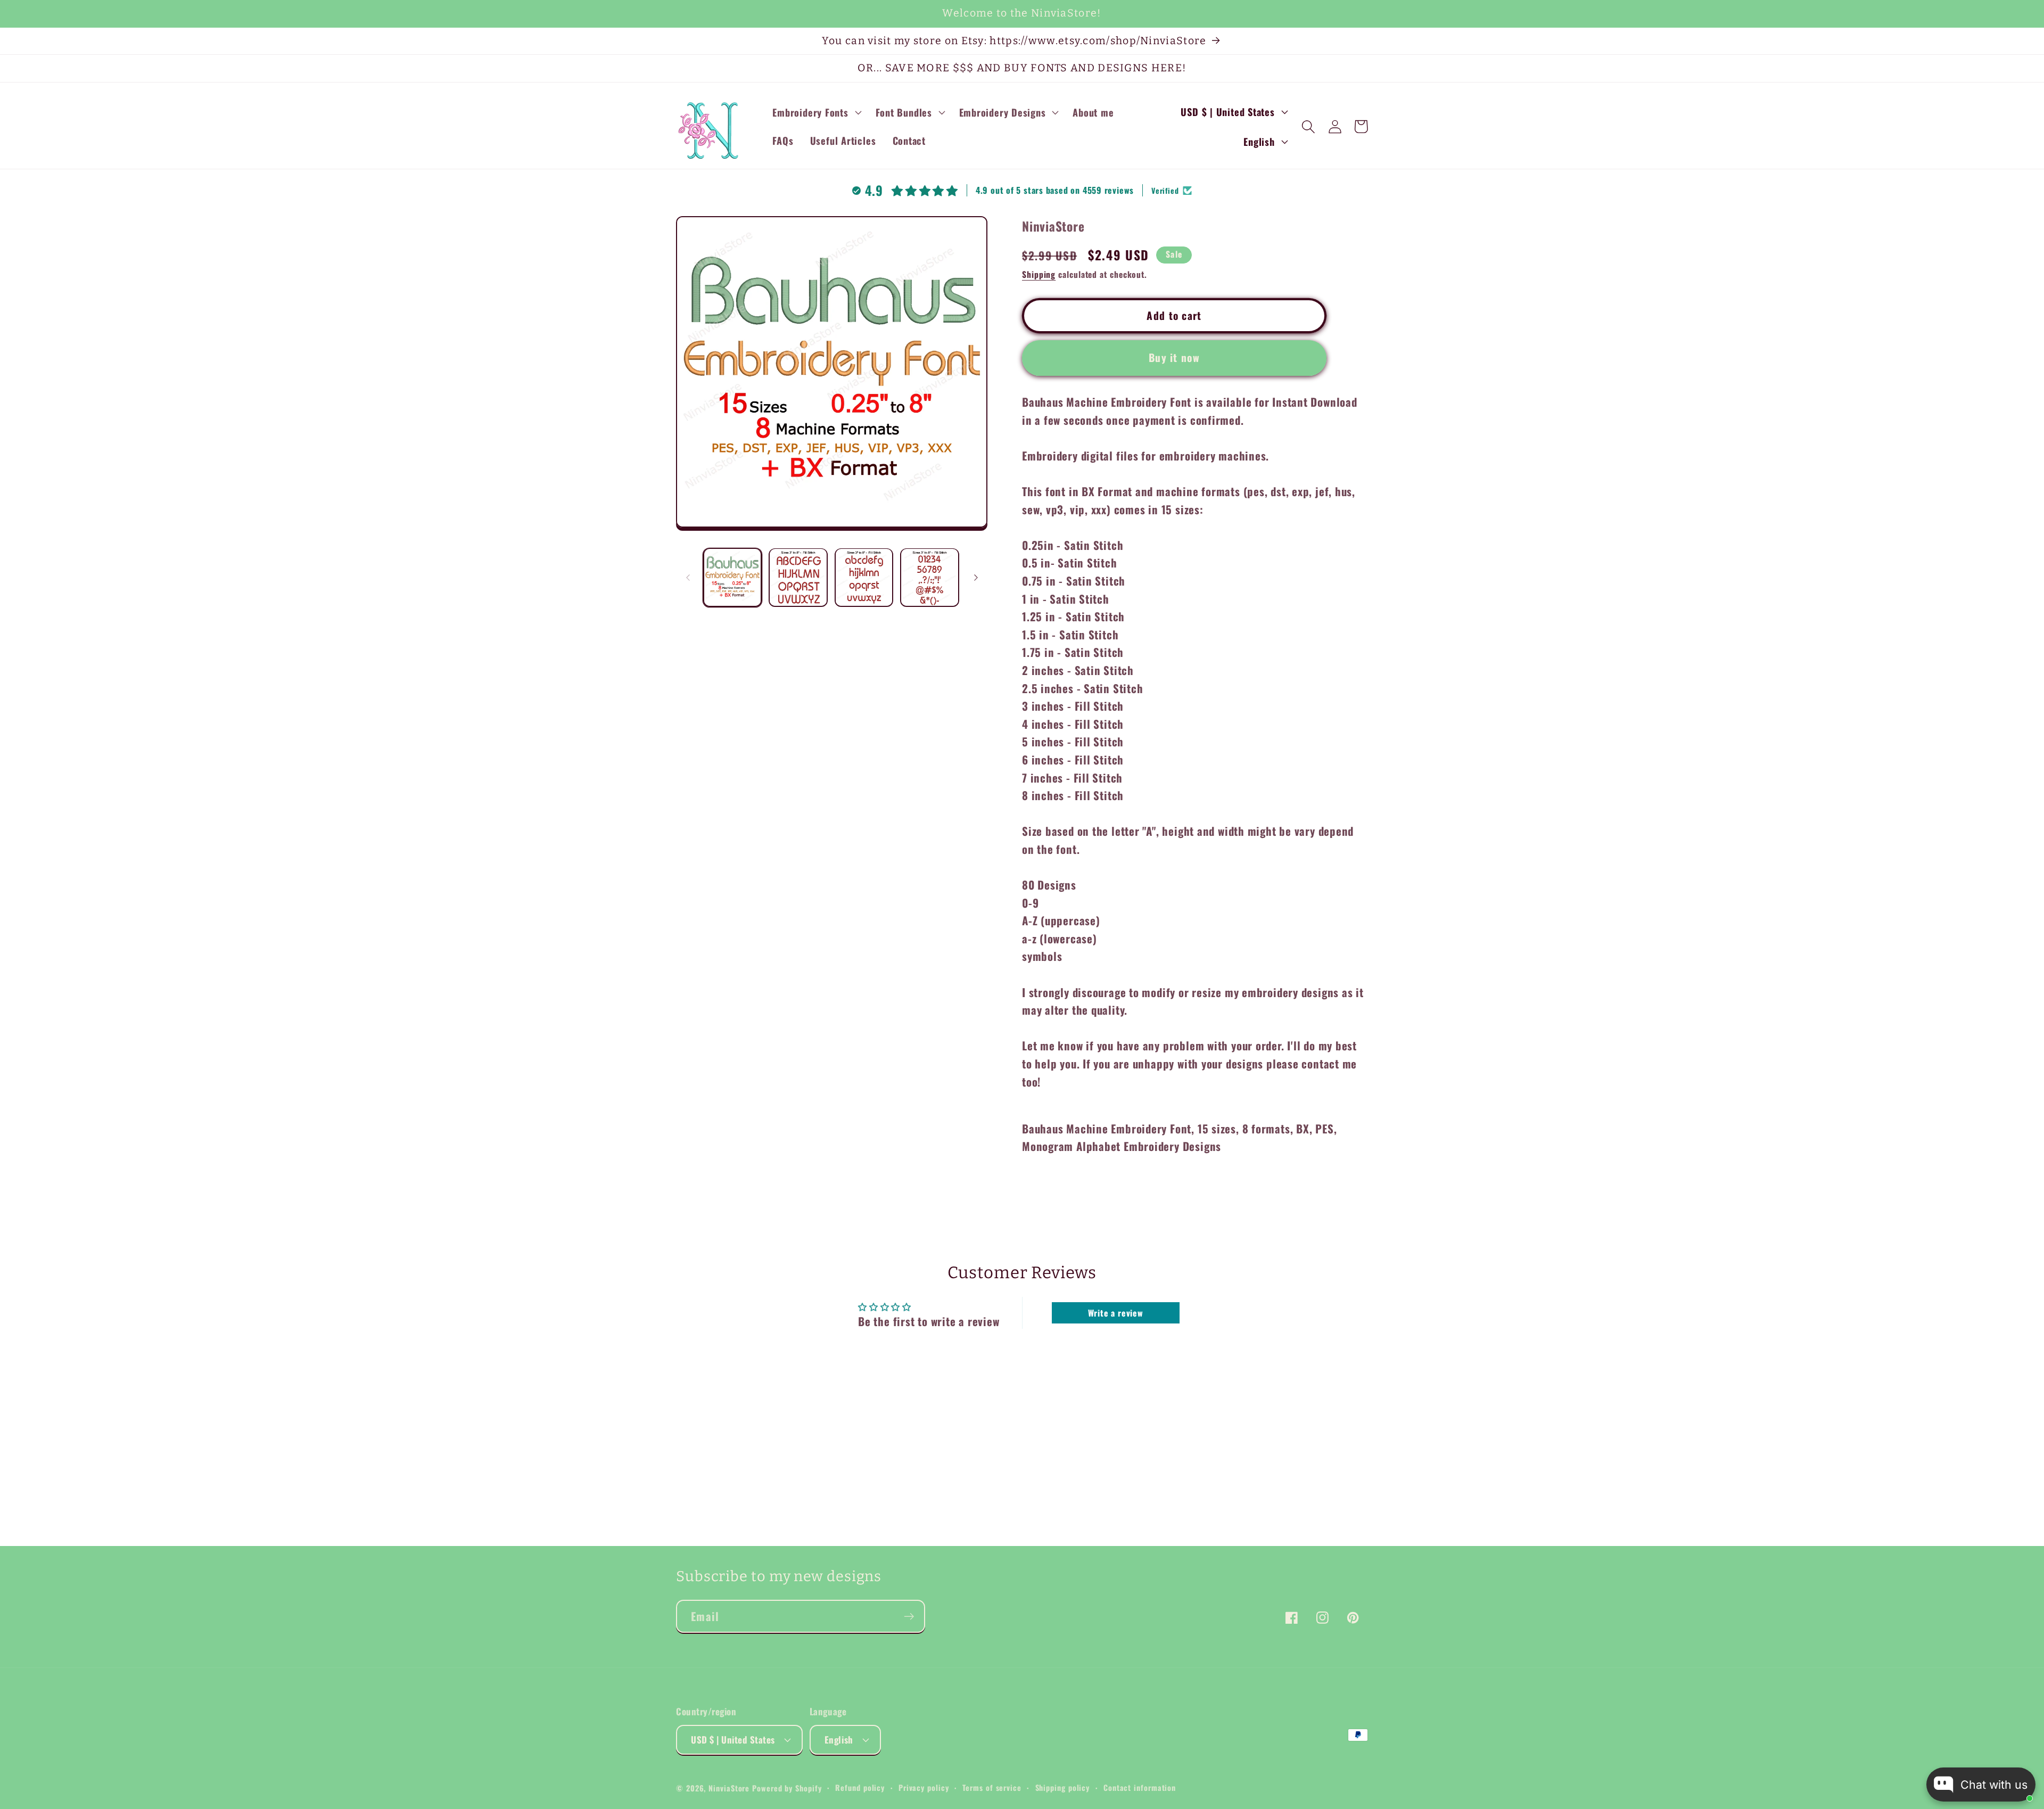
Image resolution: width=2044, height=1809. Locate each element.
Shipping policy (1063, 1787)
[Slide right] (976, 577)
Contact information (1140, 1787)
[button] (816, 112)
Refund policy (860, 1787)
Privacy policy (924, 1787)
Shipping (1039, 274)
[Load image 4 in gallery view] (930, 577)
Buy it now (1174, 357)
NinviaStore (729, 1788)
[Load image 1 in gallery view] (733, 577)
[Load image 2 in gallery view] (798, 577)
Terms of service (992, 1787)
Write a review (1116, 1313)
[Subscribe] (909, 1617)
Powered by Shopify (787, 1788)
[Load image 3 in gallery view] (864, 577)
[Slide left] (688, 577)
